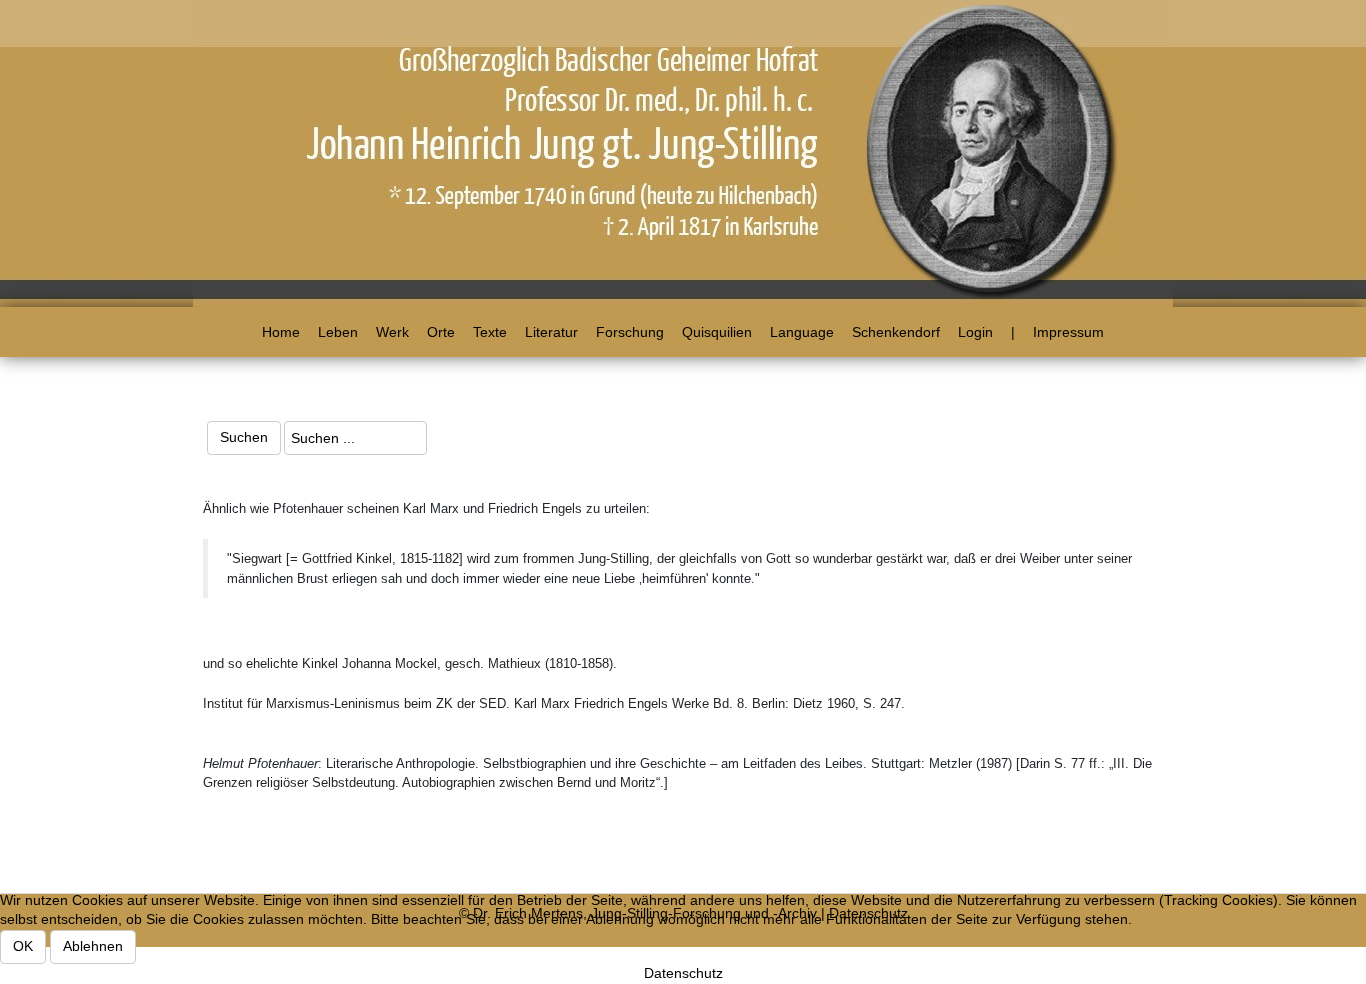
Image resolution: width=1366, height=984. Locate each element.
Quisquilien (717, 332)
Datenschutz (683, 973)
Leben (338, 332)
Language (802, 332)
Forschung (630, 332)
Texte (490, 332)
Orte (441, 332)
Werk (392, 332)
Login (975, 332)
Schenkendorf (896, 332)
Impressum (1068, 332)
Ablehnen (93, 946)
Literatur (551, 332)
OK (23, 946)
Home (281, 332)
